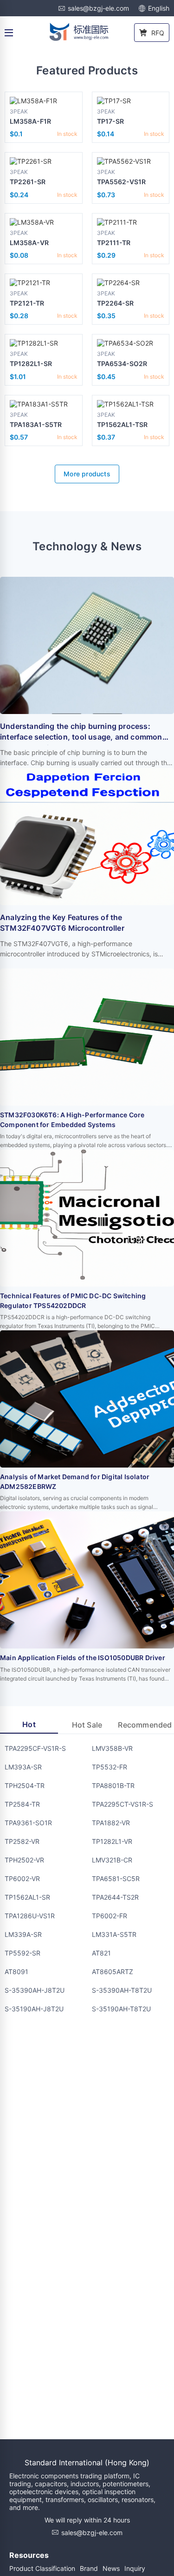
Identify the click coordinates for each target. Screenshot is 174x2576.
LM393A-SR (23, 1767)
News (111, 2568)
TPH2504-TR (25, 1785)
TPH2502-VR (24, 1860)
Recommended (145, 1725)
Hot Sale (87, 1725)
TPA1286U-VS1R (30, 1916)
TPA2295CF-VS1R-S (35, 1748)
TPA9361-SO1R (28, 1823)
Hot (29, 1724)
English (159, 8)
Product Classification (42, 2568)
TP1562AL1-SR (27, 1897)
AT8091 (16, 1972)
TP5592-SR (23, 1953)
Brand (89, 2568)
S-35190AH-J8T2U (34, 2009)
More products (87, 474)
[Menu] (9, 33)
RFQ (158, 33)
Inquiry (135, 2568)
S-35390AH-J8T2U (35, 1990)
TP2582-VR (22, 1841)
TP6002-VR (22, 1879)
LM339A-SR (23, 1934)
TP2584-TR (22, 1804)
